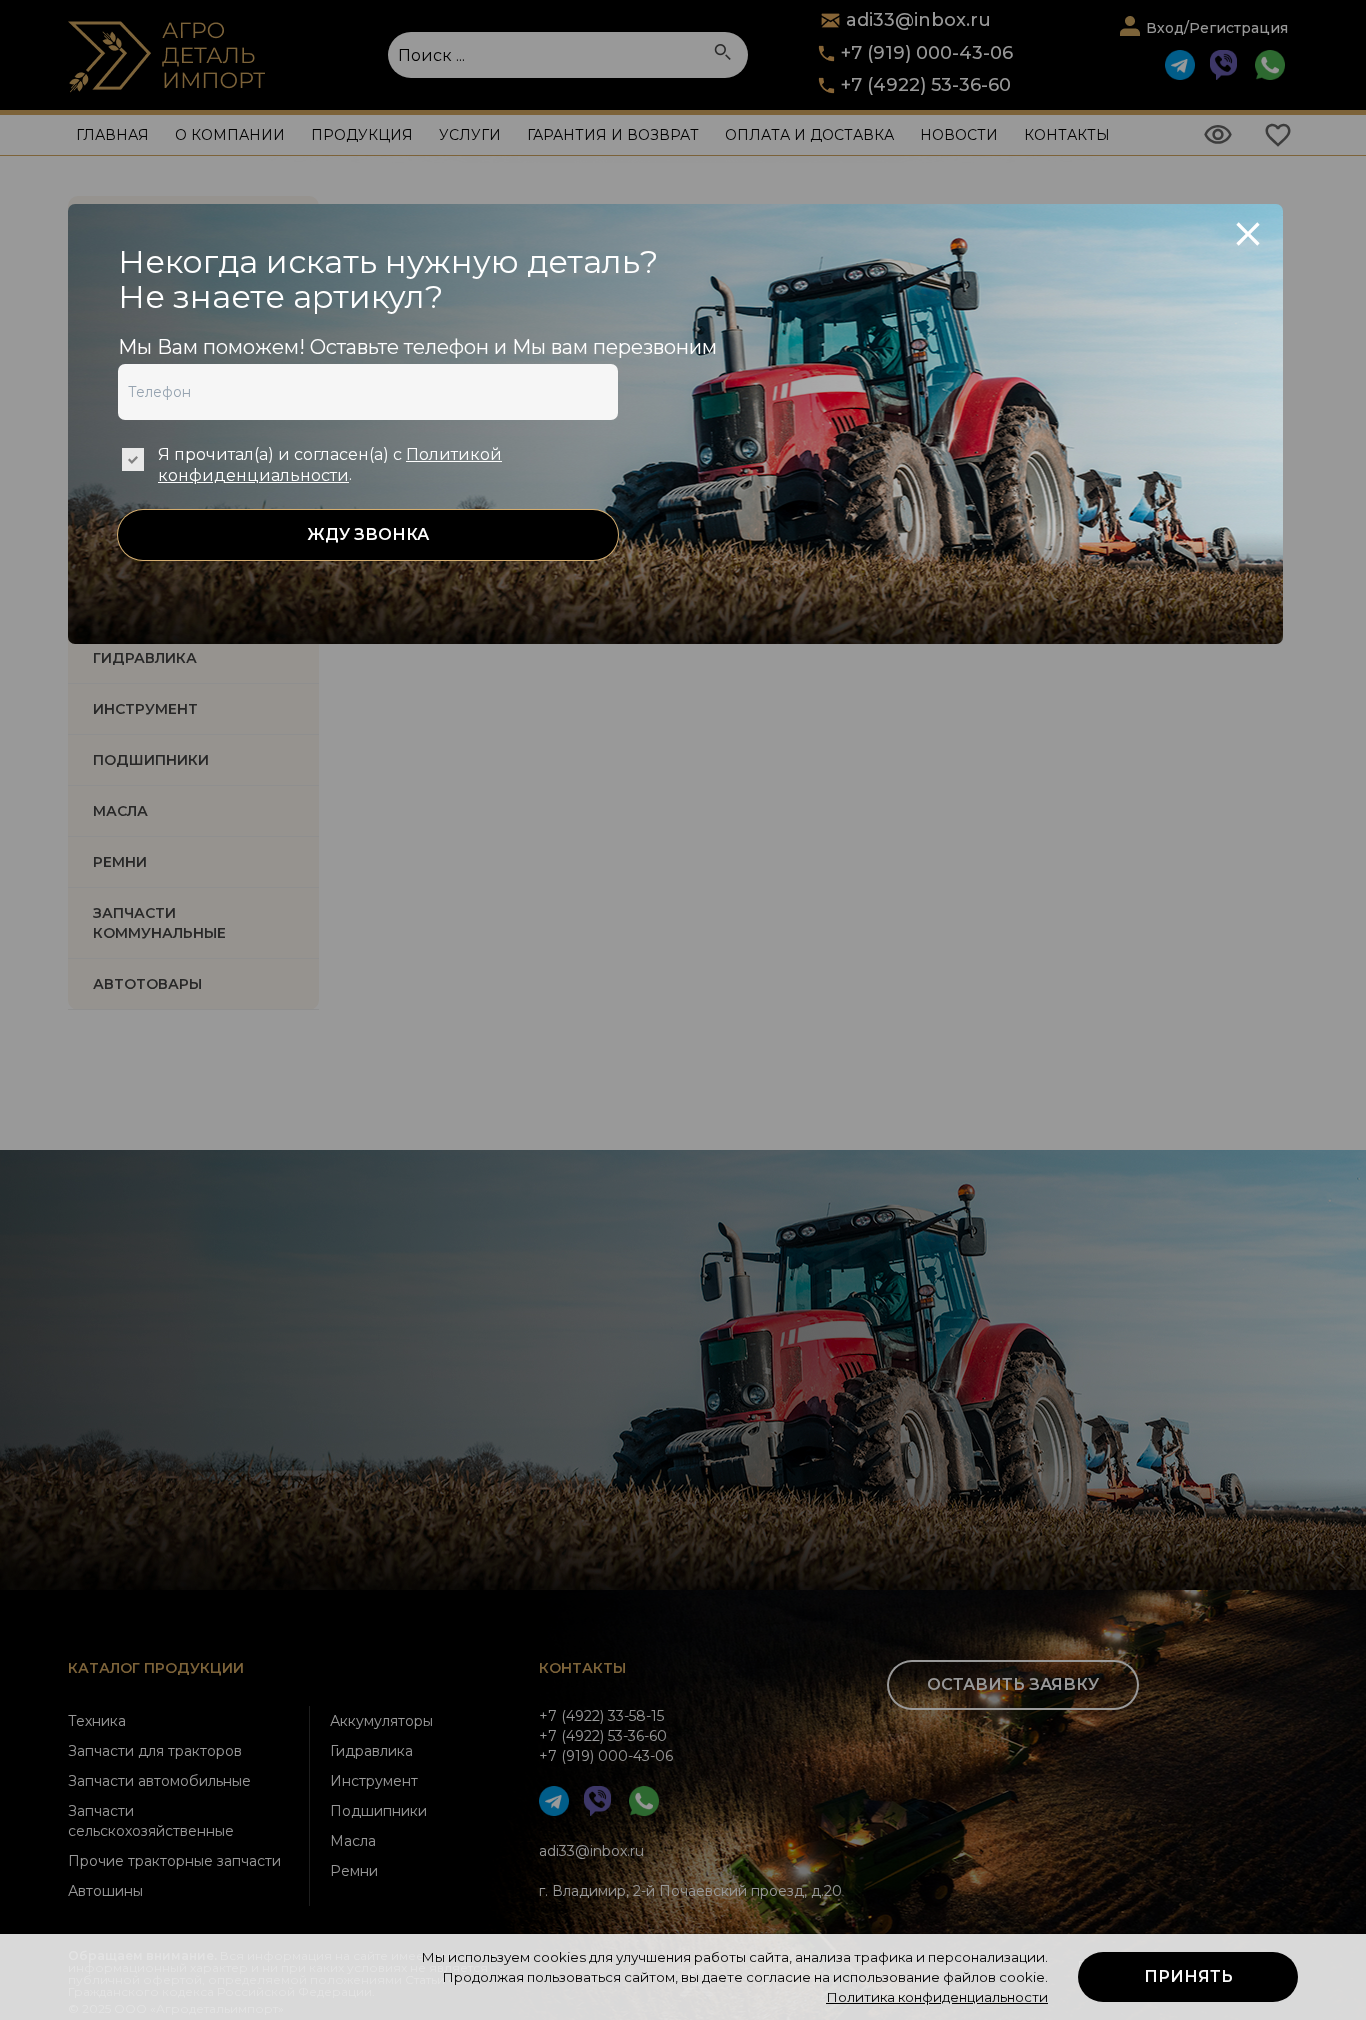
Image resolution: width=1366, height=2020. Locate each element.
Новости (959, 135)
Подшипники (378, 1811)
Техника (97, 1721)
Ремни (354, 1871)
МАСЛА (120, 811)
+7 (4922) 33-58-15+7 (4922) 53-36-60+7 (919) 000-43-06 (606, 1736)
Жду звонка (368, 534)
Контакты (1067, 135)
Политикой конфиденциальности (330, 465)
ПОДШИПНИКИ (151, 760)
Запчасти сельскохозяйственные (151, 1821)
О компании (230, 135)
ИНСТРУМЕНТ (145, 709)
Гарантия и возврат (613, 135)
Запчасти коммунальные (159, 923)
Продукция (362, 135)
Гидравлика (371, 1751)
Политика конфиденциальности (937, 1997)
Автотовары (147, 984)
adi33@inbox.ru (591, 1851)
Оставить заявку (1013, 1684)
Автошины (105, 1891)
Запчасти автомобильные (159, 1781)
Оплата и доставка (809, 135)
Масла (353, 1841)
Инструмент (374, 1781)
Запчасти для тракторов (155, 1751)
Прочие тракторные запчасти (174, 1861)
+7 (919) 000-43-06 (927, 53)
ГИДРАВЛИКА (145, 658)
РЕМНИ (120, 862)
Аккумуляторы (381, 1721)
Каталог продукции (156, 1668)
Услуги (470, 135)
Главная (112, 135)
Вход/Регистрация (1217, 28)
